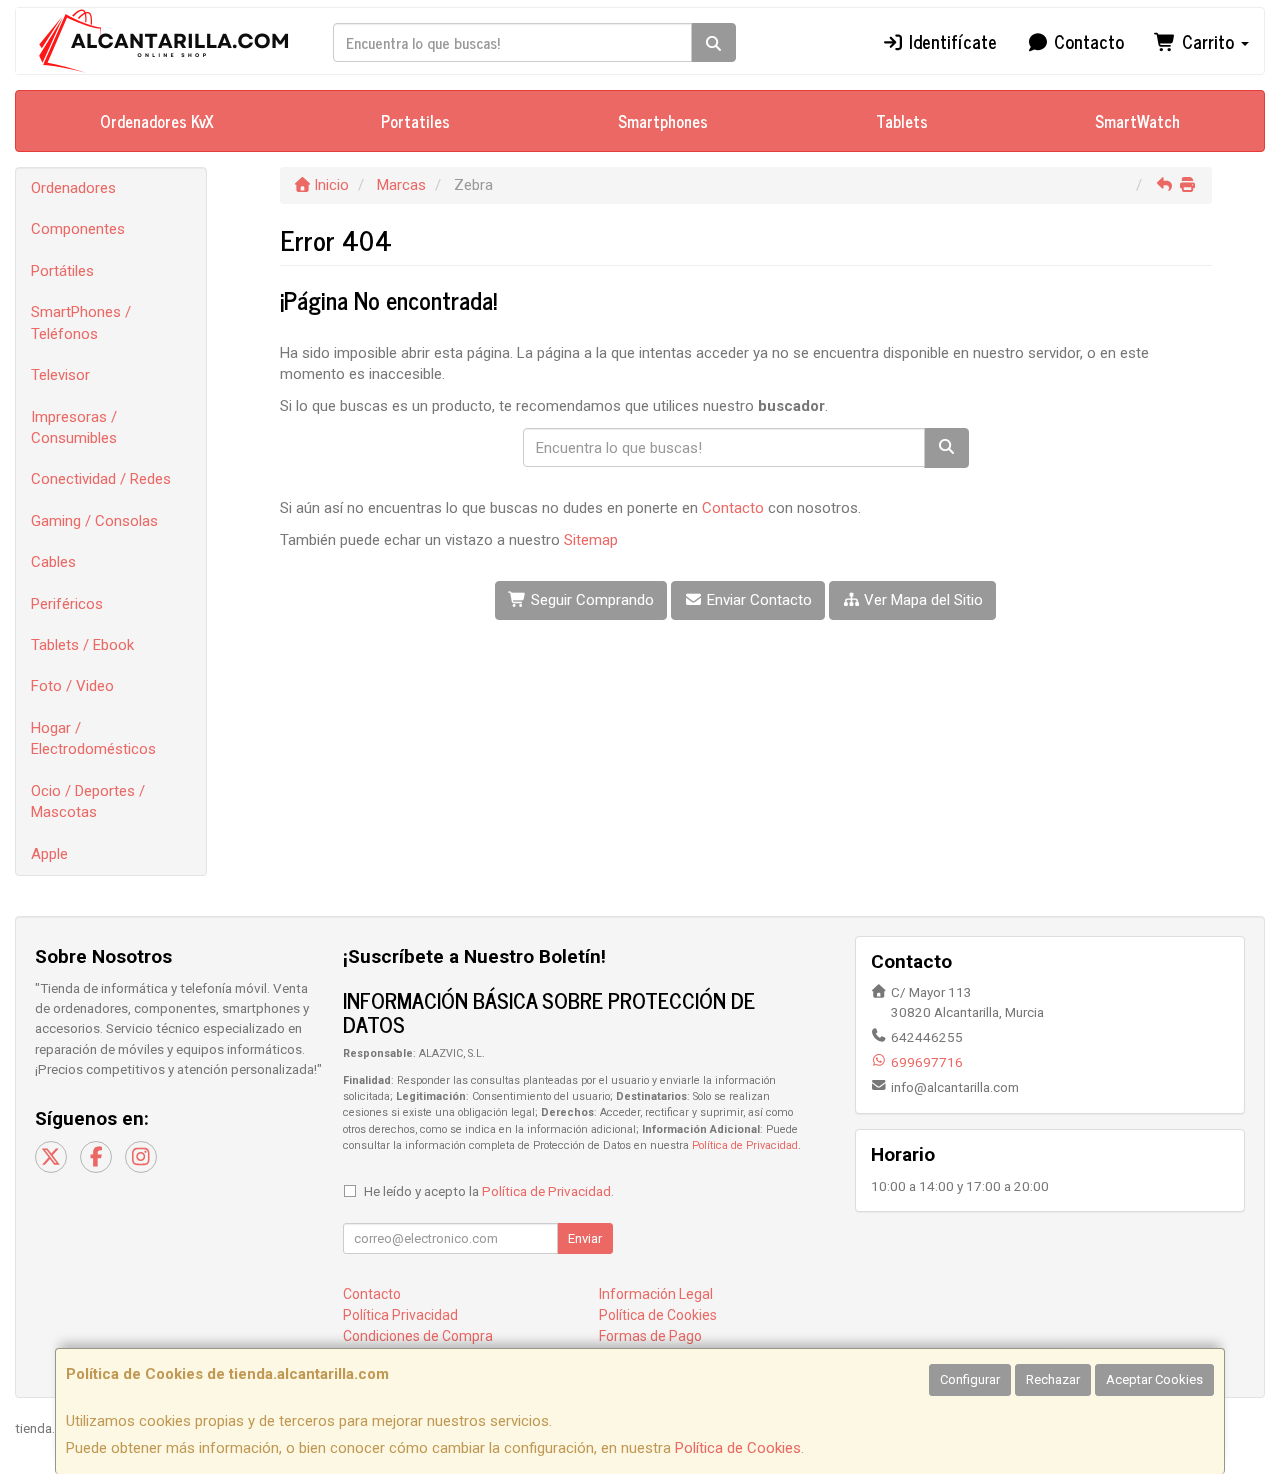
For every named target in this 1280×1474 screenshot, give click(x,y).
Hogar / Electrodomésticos (93, 738)
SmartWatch (1137, 121)
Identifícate (950, 41)
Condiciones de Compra (418, 1336)
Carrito (1208, 41)
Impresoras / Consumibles (74, 427)
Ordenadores (73, 188)
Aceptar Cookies (1154, 1379)
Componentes (78, 229)
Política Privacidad (400, 1315)
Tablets (902, 121)
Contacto (1086, 41)
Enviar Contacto (757, 600)
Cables (53, 562)
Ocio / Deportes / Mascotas (88, 801)
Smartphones (663, 121)
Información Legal (656, 1294)
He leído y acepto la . (489, 1191)
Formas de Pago (650, 1336)
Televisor (60, 375)
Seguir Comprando (590, 600)
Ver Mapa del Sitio (921, 600)
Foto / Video (72, 686)
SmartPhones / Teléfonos (81, 322)
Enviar (585, 1238)
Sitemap (591, 540)
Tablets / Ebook (82, 645)
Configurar (970, 1379)
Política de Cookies (738, 1448)
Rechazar (1053, 1379)
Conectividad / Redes (101, 479)
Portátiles (62, 271)
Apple (49, 854)
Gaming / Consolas (94, 521)
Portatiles (415, 121)
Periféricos (67, 604)
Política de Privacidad (745, 1145)
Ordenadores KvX (157, 121)
